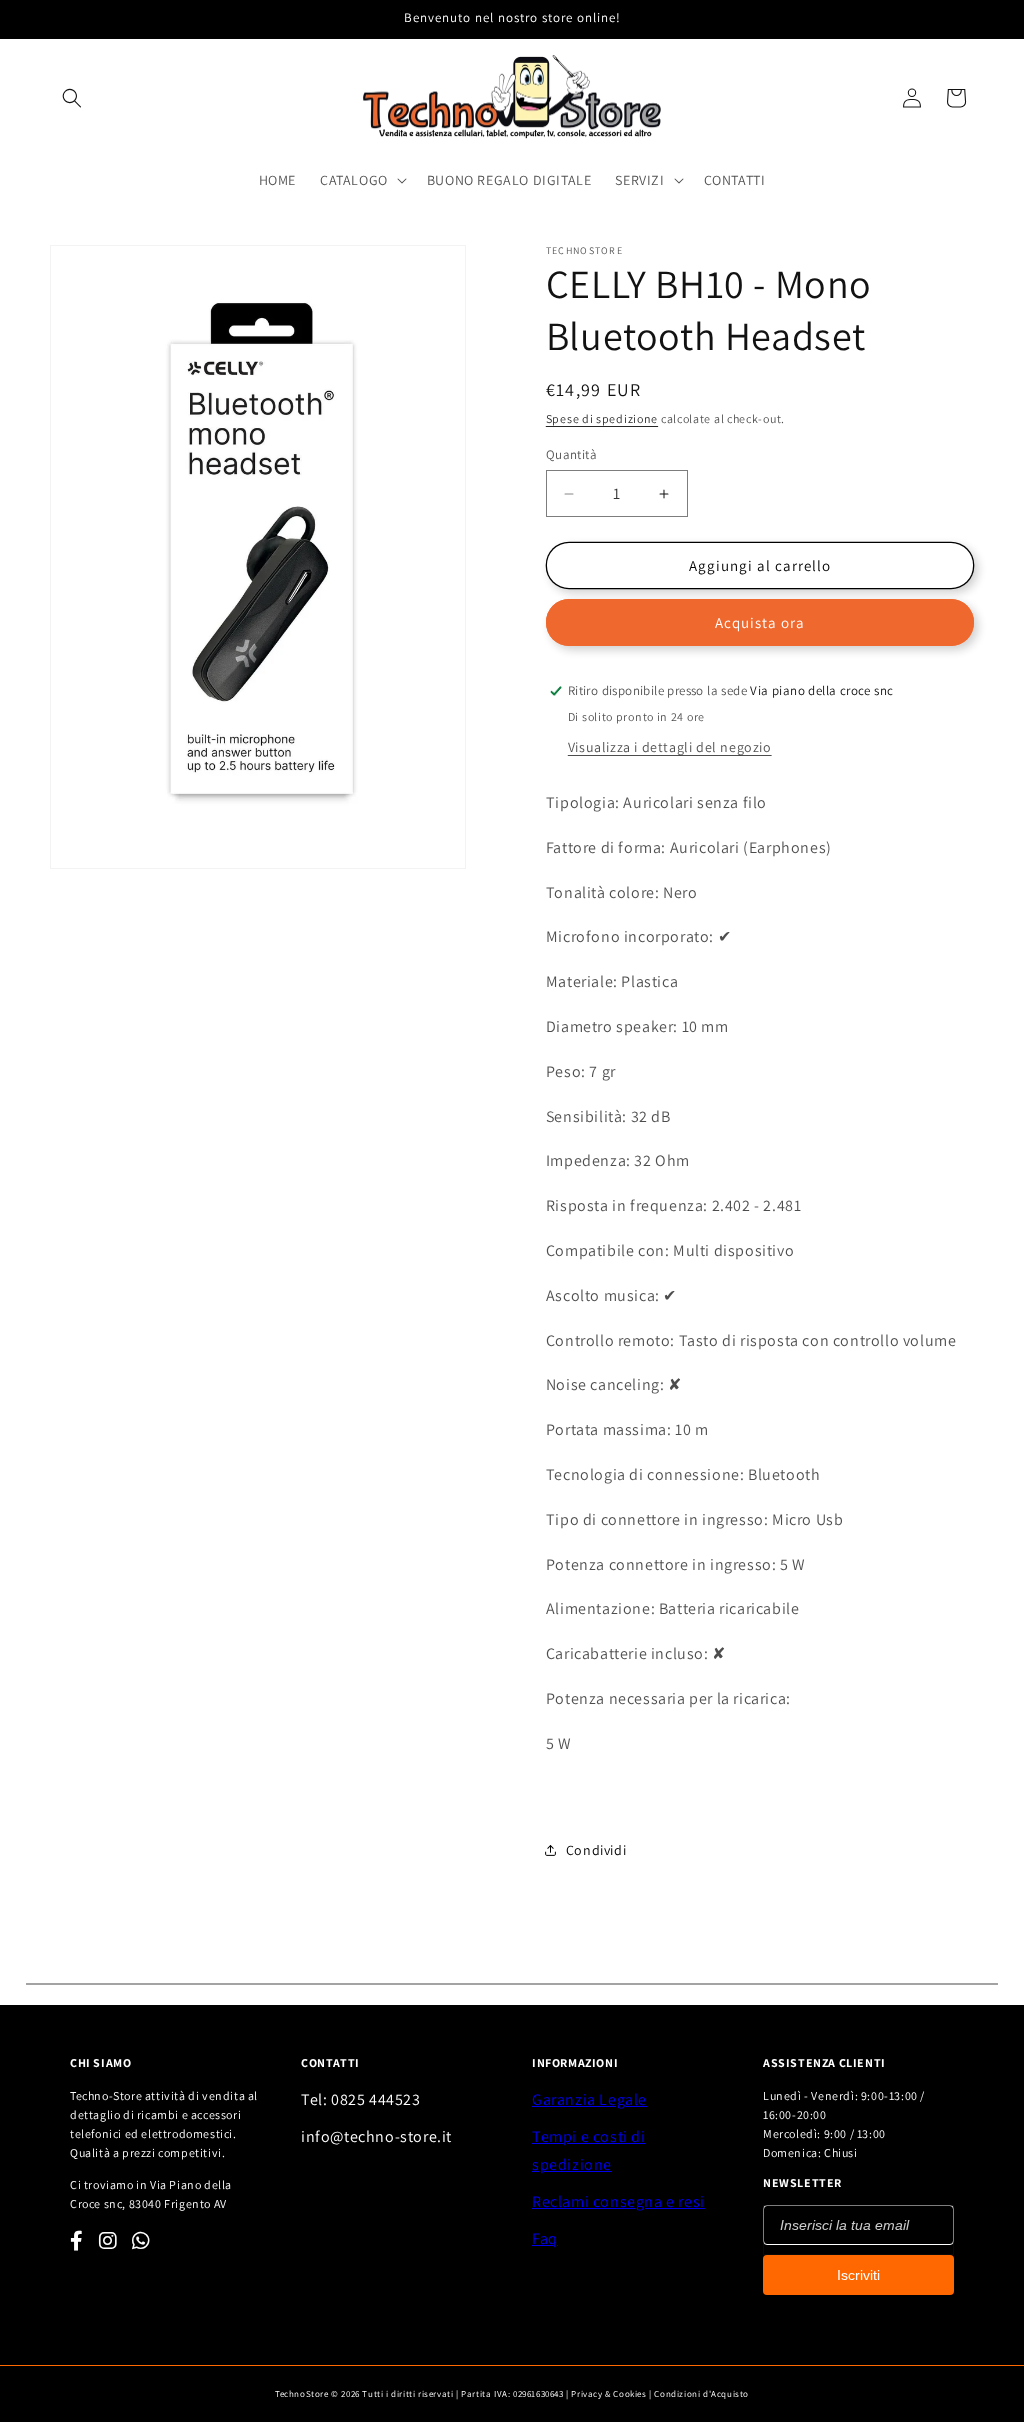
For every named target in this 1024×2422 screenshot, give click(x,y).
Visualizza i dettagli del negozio (670, 747)
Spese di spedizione (602, 418)
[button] (72, 98)
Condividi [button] (596, 1850)
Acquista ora (760, 622)
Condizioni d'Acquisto (701, 2394)
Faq (545, 2238)
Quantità (571, 454)
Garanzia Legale (589, 2099)
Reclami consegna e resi (618, 2201)
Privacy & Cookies (608, 2394)
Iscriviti (858, 2275)
